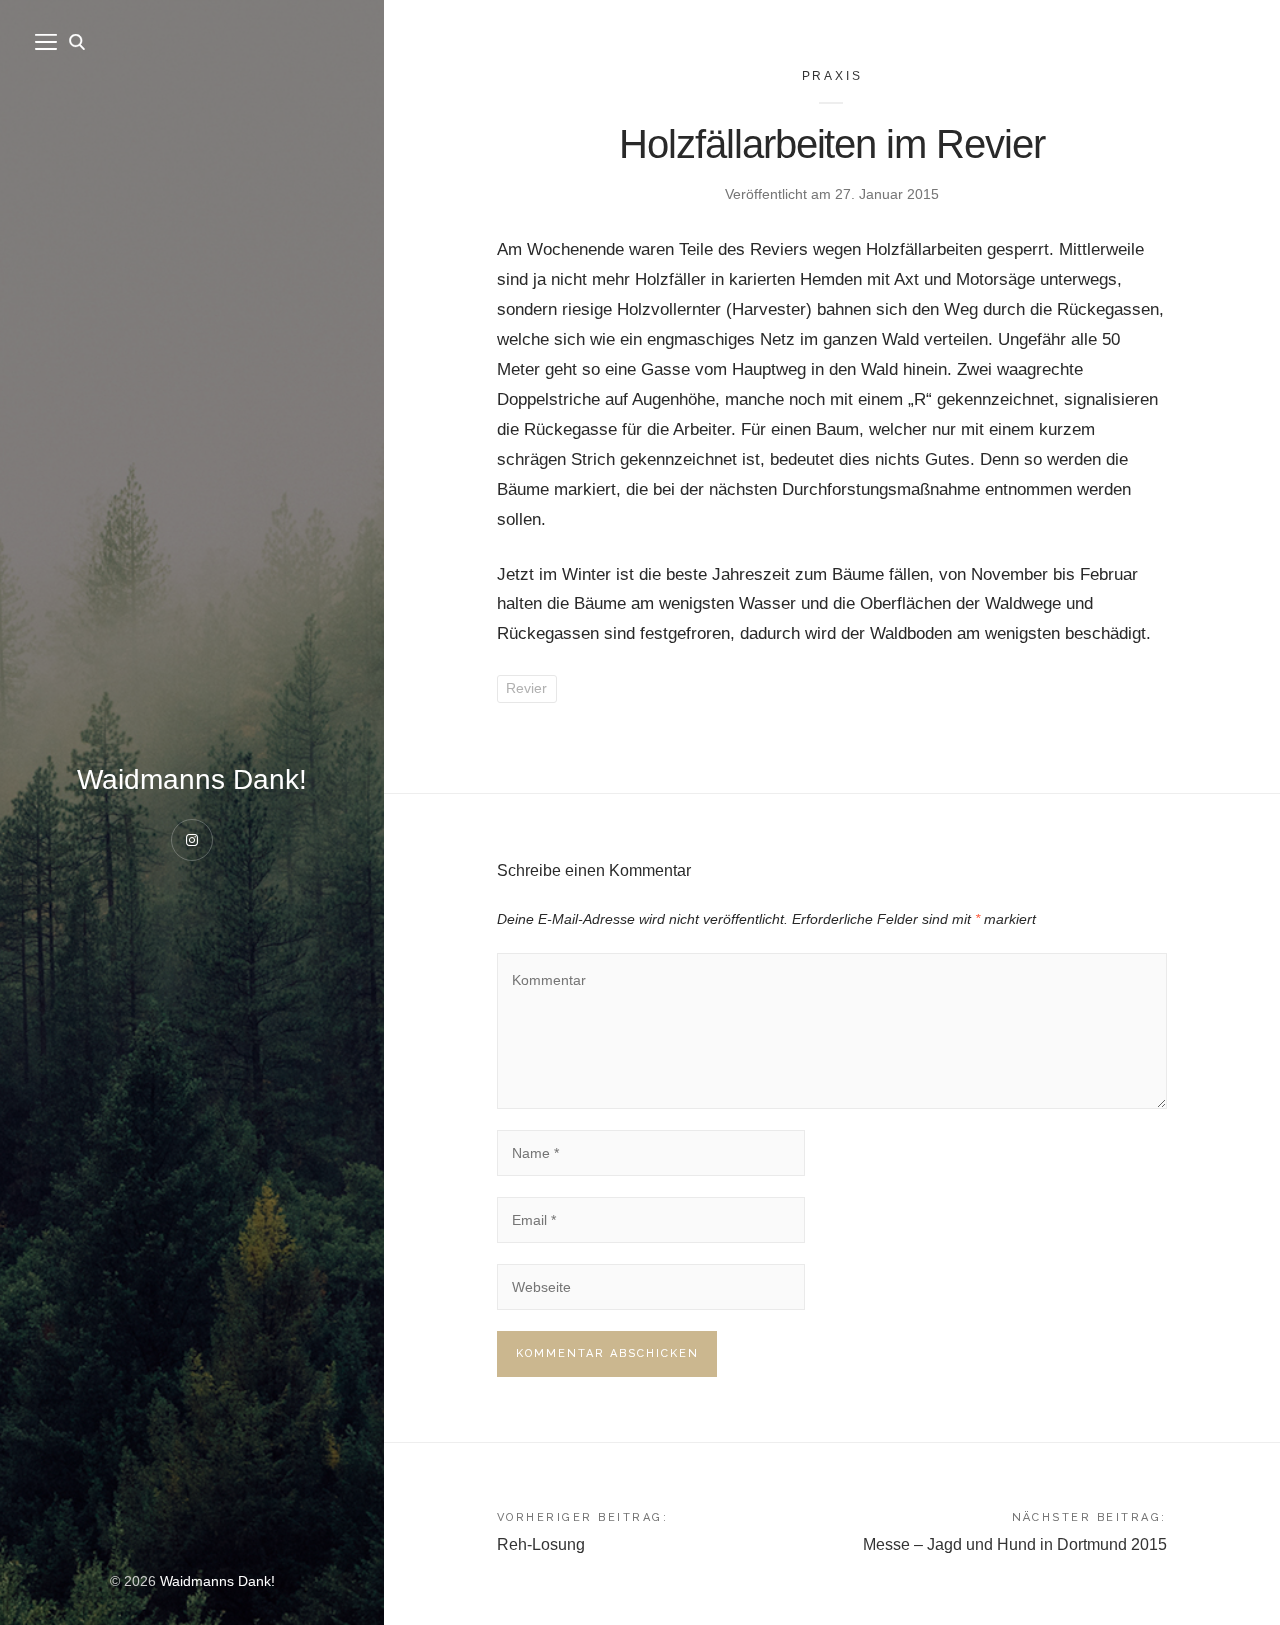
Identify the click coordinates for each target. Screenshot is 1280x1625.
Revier (526, 688)
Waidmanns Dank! (192, 779)
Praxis (832, 76)
